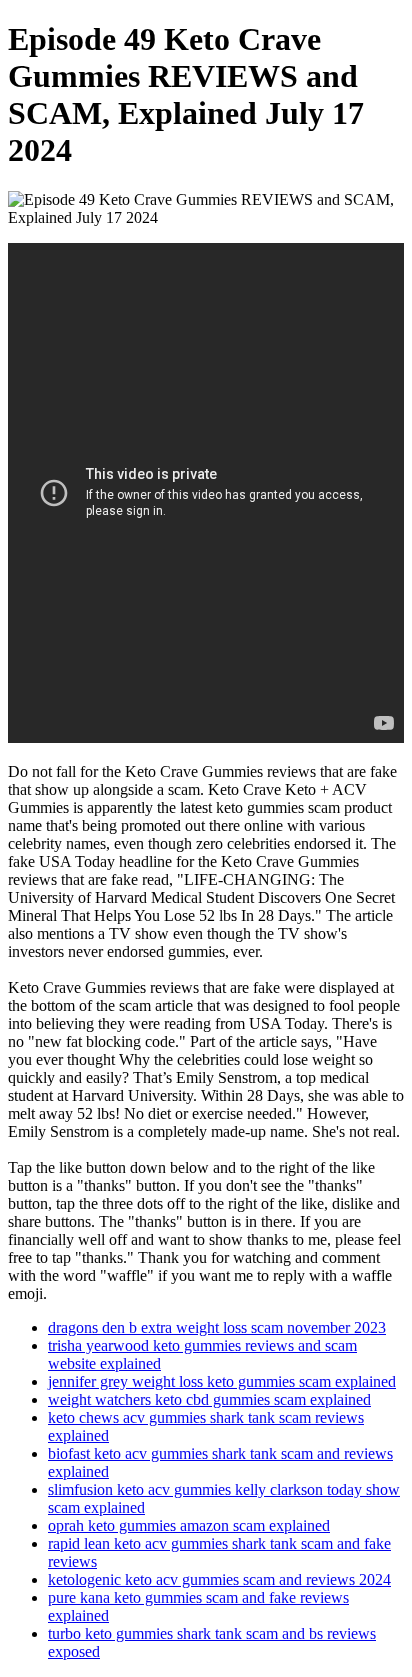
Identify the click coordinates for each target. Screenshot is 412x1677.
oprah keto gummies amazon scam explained (189, 1525)
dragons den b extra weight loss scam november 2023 (217, 1327)
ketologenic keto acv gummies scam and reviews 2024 (219, 1579)
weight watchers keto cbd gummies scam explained (209, 1399)
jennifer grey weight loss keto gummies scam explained (222, 1381)
